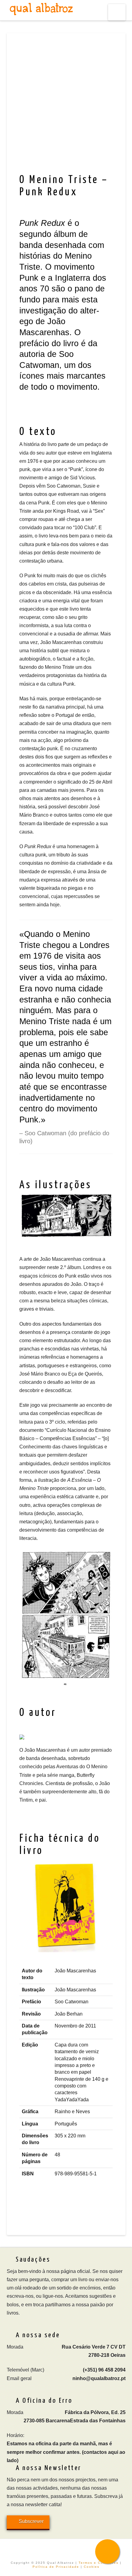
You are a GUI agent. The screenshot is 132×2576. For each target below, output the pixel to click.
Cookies (92, 2567)
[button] (117, 12)
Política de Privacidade (56, 2567)
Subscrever (31, 2521)
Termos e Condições (99, 2563)
